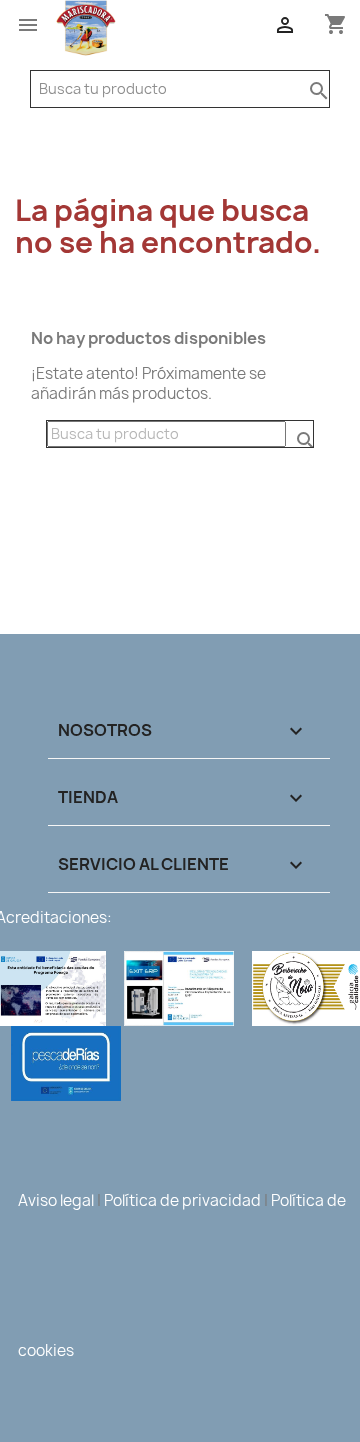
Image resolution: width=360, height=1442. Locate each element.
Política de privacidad (182, 1200)
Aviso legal (56, 1200)
